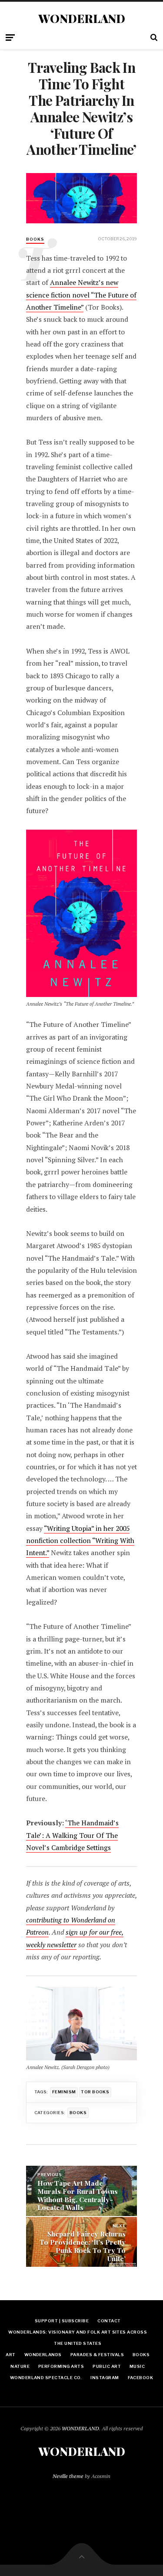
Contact (109, 2321)
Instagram (105, 2378)
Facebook (141, 2378)
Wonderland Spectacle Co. (46, 2378)
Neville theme (68, 2476)
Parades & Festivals (97, 2355)
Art (10, 2355)
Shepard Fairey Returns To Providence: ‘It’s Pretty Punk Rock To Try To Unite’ (83, 2246)
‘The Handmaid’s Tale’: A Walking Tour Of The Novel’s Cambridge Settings (72, 1835)
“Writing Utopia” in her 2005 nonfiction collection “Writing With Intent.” (80, 1541)
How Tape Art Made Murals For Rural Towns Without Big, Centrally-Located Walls (78, 2195)
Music (137, 2366)
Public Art (107, 2366)
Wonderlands (43, 2355)
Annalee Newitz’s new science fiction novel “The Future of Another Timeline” (81, 295)
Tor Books (95, 2092)
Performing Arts (61, 2366)
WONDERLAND (82, 19)
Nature (20, 2366)
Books (78, 2113)
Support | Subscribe (62, 2321)
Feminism (64, 2092)
